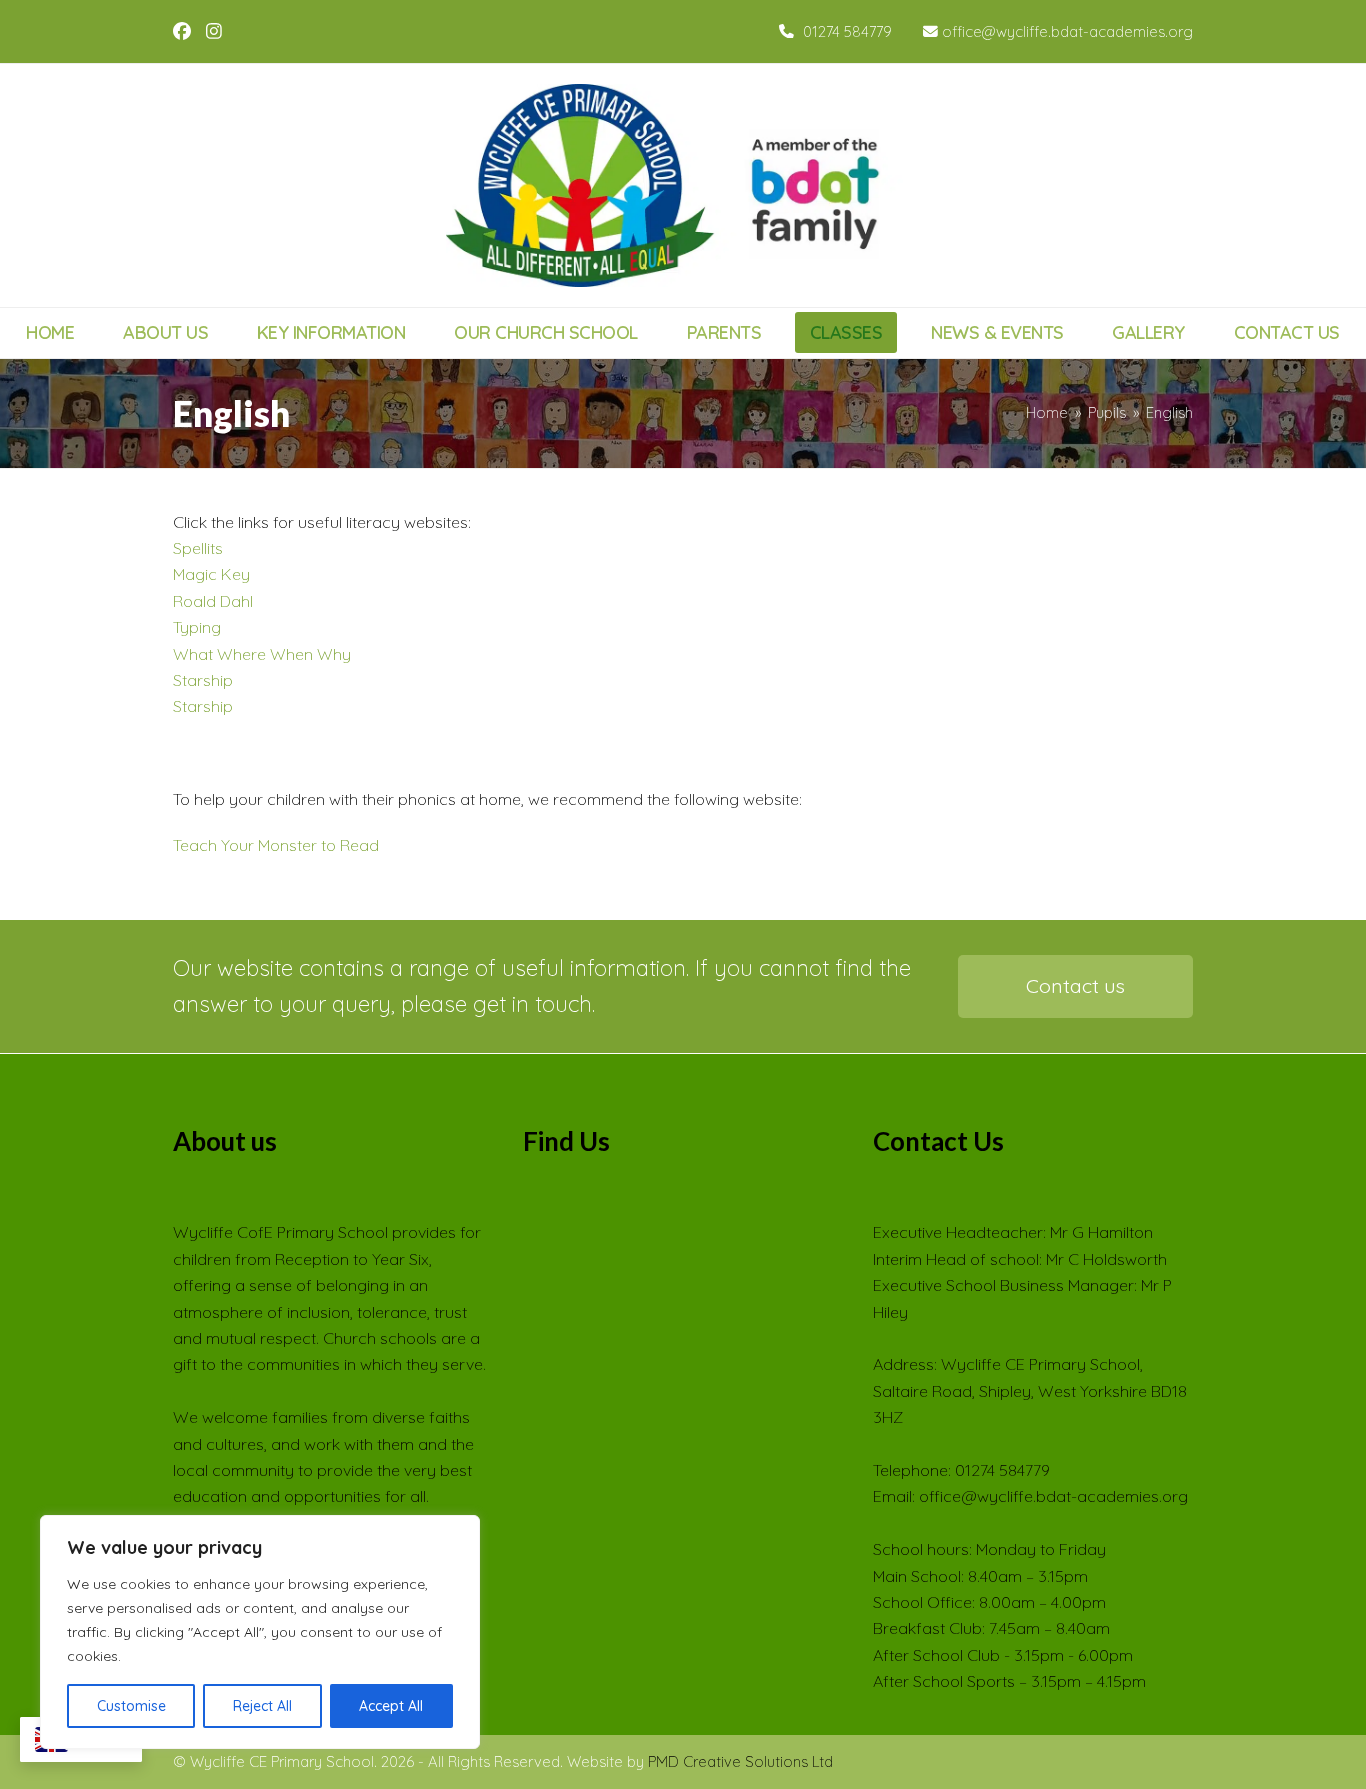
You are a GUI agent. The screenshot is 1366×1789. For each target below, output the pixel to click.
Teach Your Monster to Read (276, 845)
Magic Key (211, 574)
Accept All (391, 1706)
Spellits (198, 548)
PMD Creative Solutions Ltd (740, 1761)
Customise (131, 1706)
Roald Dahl (213, 601)
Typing (197, 627)
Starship (203, 680)
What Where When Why (262, 654)
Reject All (262, 1706)
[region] (260, 1632)
